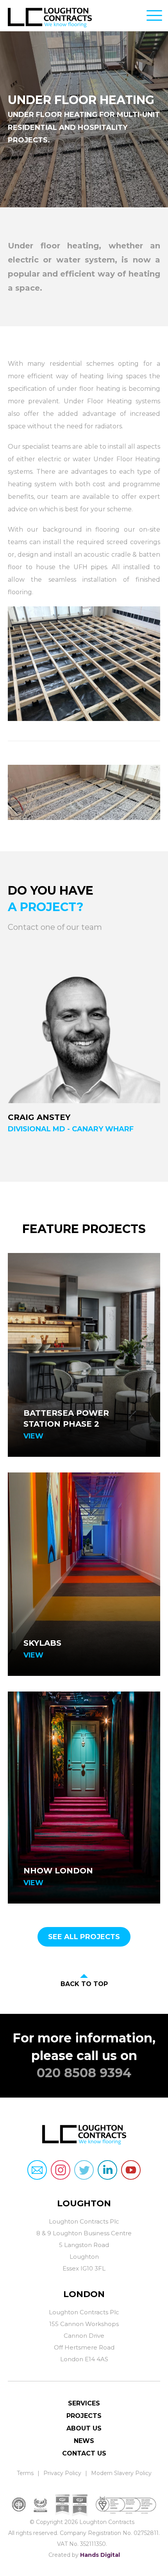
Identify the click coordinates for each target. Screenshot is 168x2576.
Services (84, 2403)
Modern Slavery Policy (121, 2473)
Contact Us (84, 2453)
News (84, 2441)
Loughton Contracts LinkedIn (107, 2170)
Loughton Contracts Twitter (84, 2170)
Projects (84, 2416)
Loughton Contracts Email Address (37, 2170)
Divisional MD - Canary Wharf (71, 1129)
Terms (25, 2473)
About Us (84, 2428)
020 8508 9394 (84, 2073)
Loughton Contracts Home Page (60, 20)
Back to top (84, 1984)
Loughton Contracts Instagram (61, 2170)
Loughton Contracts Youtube (131, 2170)
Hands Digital (100, 2555)
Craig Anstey (39, 1117)
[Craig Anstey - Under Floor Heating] (84, 1027)
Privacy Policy (62, 2473)
